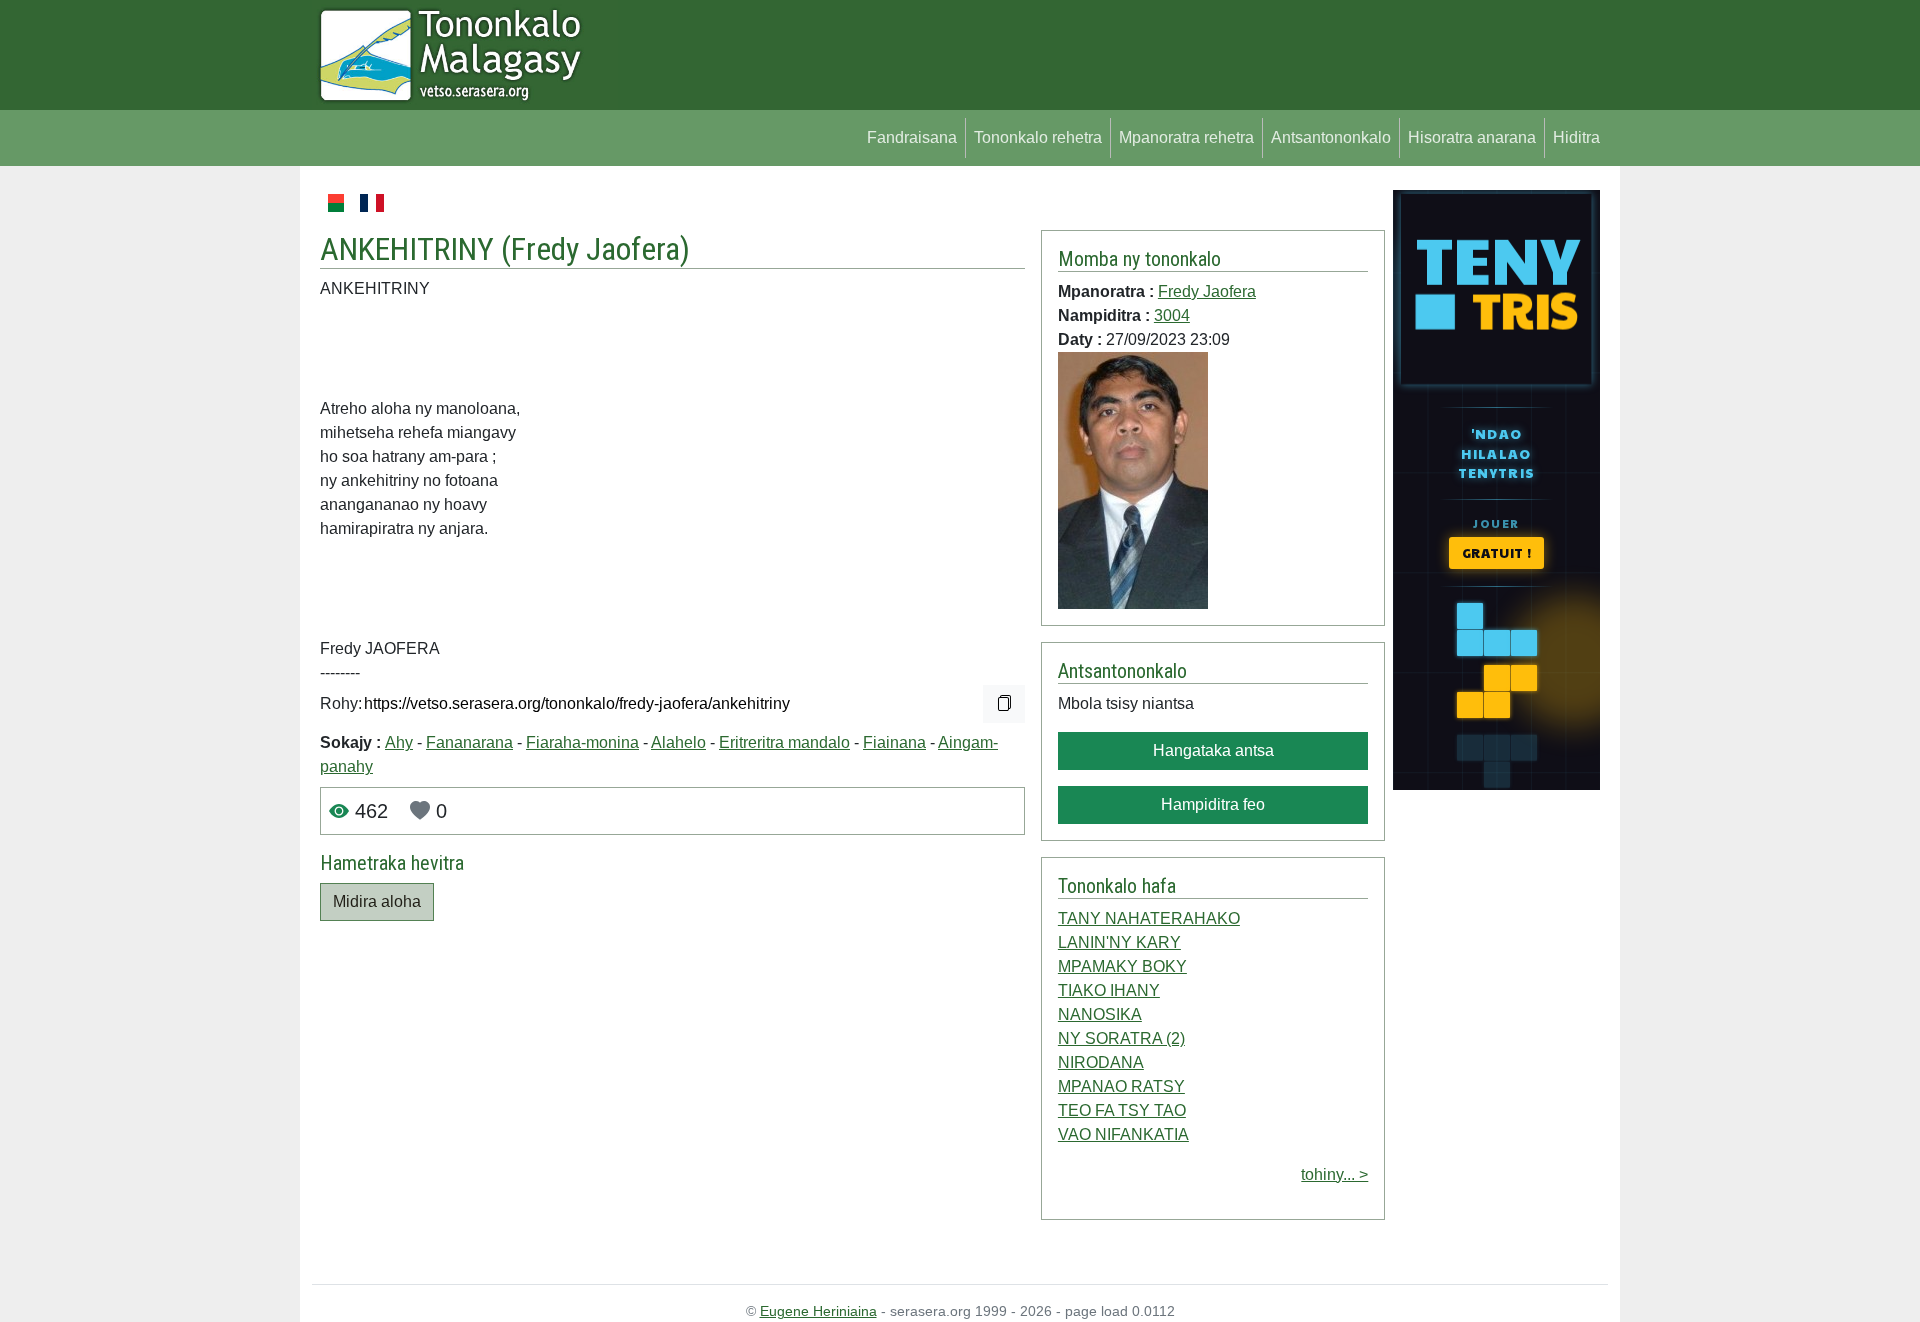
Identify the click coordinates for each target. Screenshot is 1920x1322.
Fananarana (469, 742)
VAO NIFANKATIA (1123, 1134)
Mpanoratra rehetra (1186, 137)
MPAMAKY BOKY (1122, 966)
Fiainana (894, 742)
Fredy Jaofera (595, 249)
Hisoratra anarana (1472, 137)
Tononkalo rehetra (1038, 137)
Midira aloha (377, 901)
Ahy (399, 742)
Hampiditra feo (1213, 804)
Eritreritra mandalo (784, 742)
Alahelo (678, 742)
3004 (1172, 315)
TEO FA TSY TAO (1122, 1110)
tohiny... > (1334, 1174)
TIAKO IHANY (1109, 990)
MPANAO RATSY (1121, 1086)
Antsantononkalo (1331, 137)
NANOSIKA (1100, 1014)
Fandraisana (912, 137)
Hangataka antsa (1213, 750)
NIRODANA (1101, 1062)
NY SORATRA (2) (1121, 1038)
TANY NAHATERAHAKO (1149, 918)
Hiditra (1576, 137)
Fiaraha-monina (582, 742)
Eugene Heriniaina (818, 1311)
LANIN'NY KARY (1119, 942)
